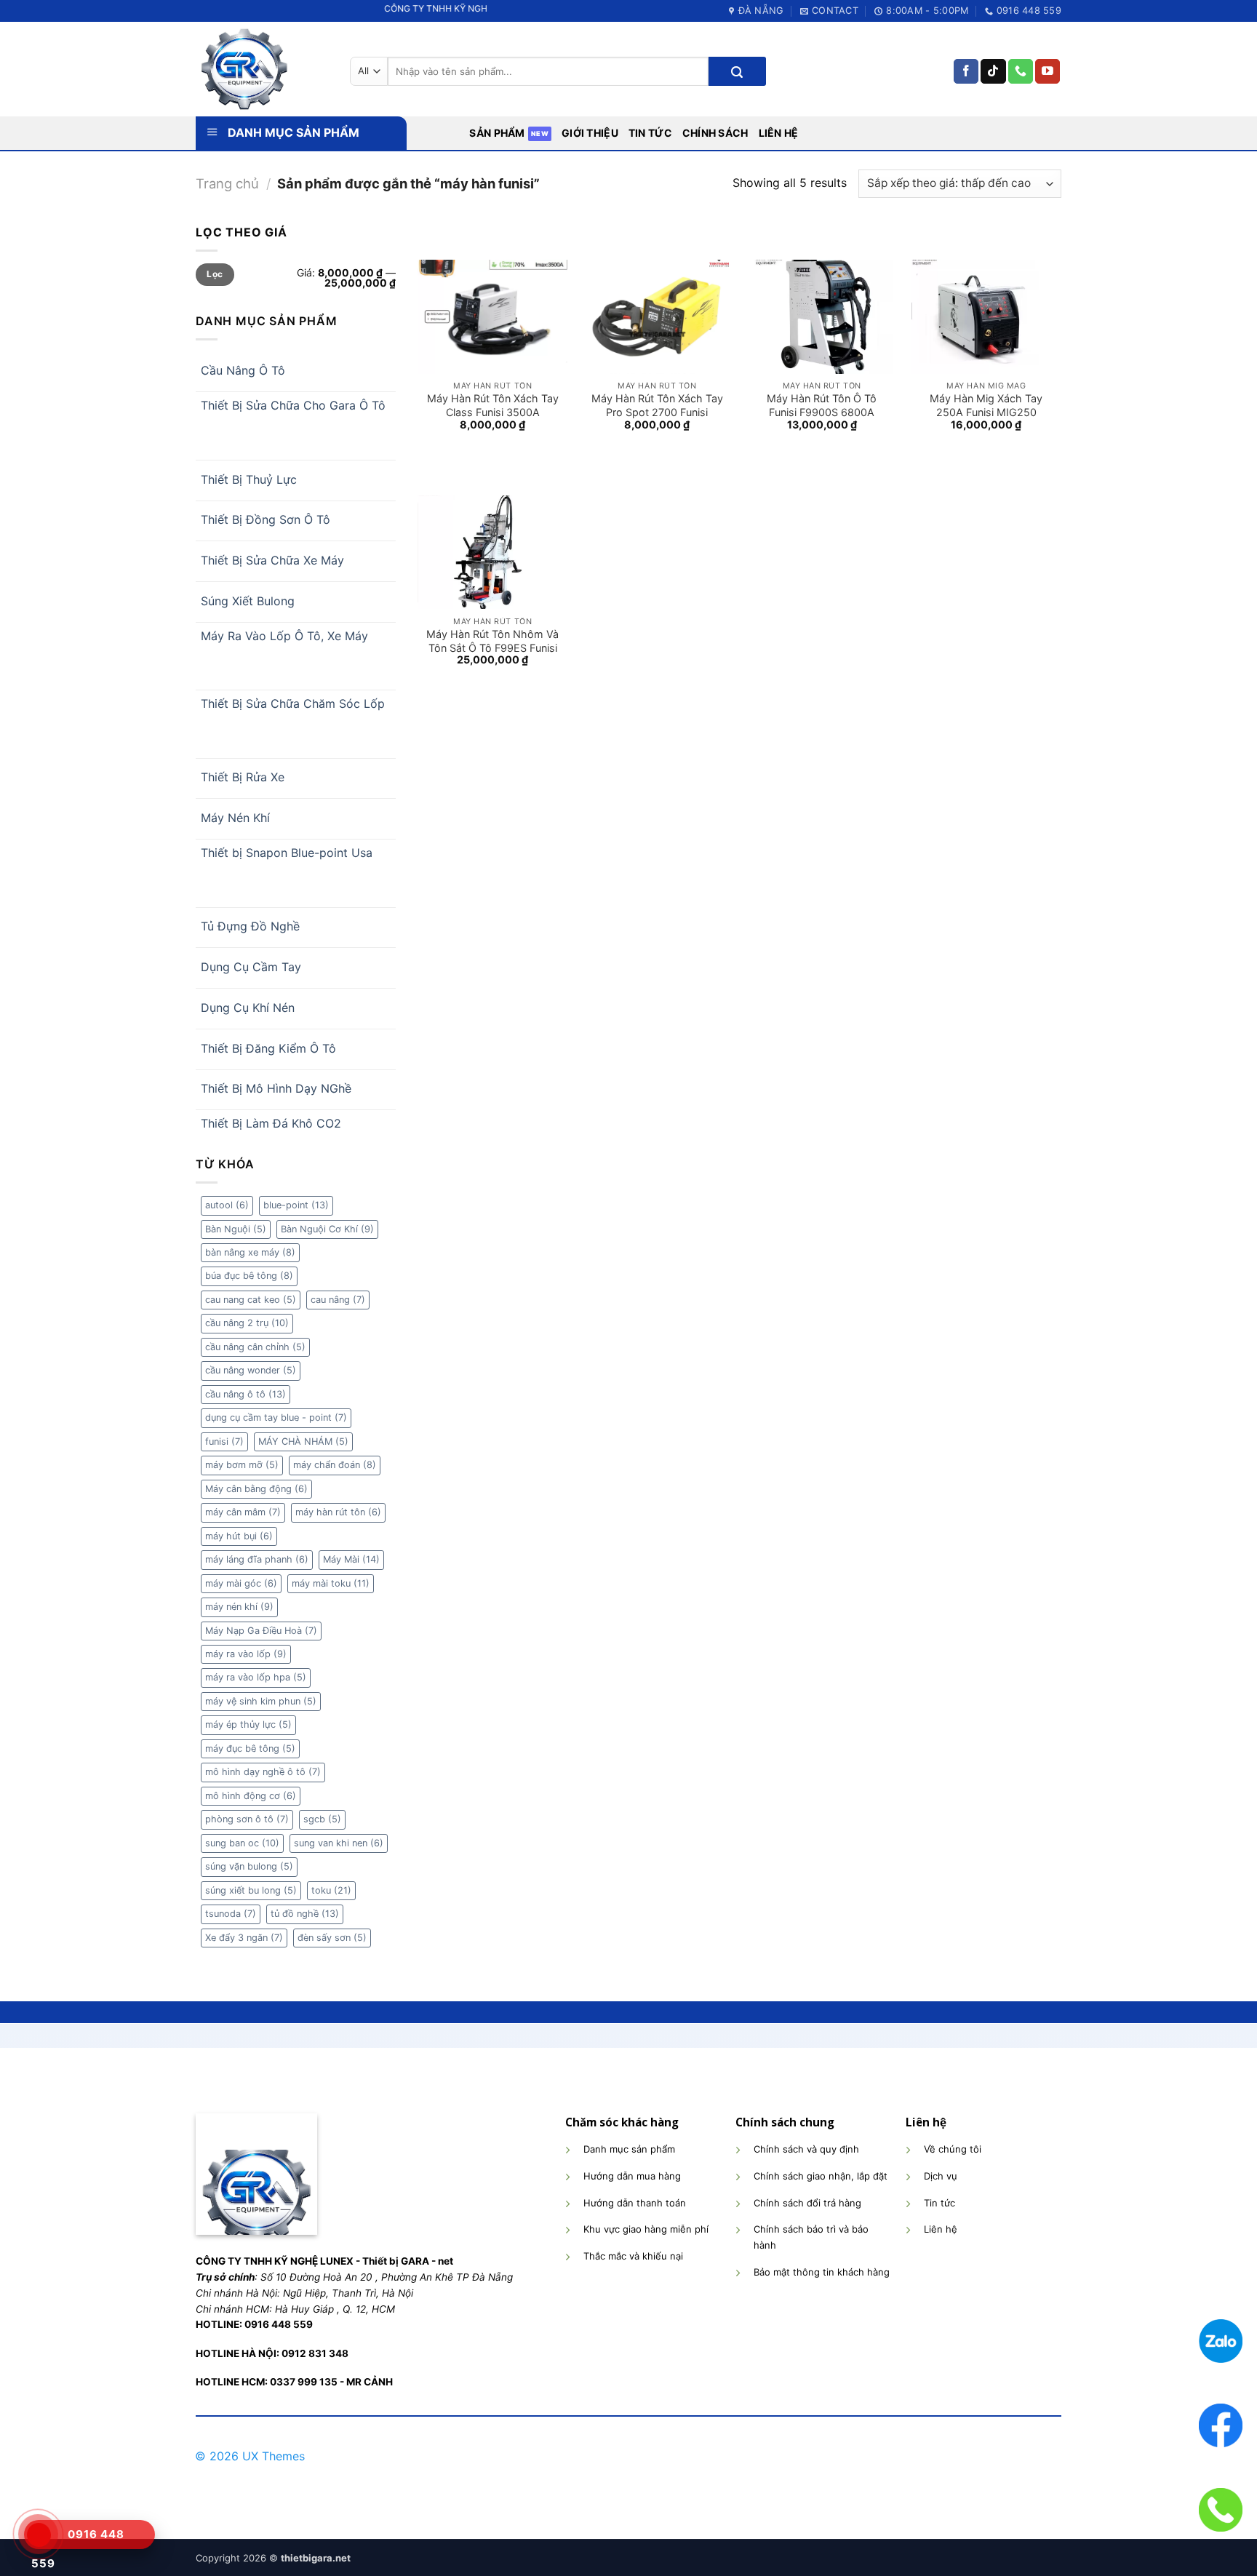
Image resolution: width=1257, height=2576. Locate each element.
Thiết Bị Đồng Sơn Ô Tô (266, 519)
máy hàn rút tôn (338, 1512)
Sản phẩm (497, 133)
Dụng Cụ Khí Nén (248, 1008)
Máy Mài (351, 1559)
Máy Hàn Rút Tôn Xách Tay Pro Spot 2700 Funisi (657, 405)
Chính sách (715, 133)
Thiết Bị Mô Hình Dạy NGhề (276, 1088)
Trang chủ (227, 183)
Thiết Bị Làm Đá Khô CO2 (271, 1123)
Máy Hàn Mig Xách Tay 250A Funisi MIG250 (986, 405)
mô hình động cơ (251, 1796)
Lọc (215, 274)
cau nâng (338, 1300)
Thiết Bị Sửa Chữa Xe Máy (272, 560)
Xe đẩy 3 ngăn (244, 1938)
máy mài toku (331, 1583)
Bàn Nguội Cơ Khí (327, 1229)
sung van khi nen (339, 1843)
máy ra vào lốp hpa (256, 1677)
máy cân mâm (243, 1512)
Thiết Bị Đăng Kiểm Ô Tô (268, 1048)
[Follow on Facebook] (966, 71)
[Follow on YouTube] (1047, 71)
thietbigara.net (316, 2558)
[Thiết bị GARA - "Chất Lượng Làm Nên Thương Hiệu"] (262, 69)
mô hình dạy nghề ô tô (263, 1772)
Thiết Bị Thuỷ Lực (249, 479)
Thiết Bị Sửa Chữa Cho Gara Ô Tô (293, 405)
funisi (224, 1441)
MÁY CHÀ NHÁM (303, 1441)
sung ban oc (242, 1843)
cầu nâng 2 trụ (247, 1323)
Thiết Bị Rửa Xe (243, 777)
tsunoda (231, 1914)
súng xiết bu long (251, 1890)
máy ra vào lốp (246, 1654)
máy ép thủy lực (248, 1724)
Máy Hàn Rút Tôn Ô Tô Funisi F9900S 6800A (822, 405)
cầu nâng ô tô (246, 1394)
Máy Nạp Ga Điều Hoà (261, 1631)
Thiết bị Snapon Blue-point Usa (287, 853)
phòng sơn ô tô (247, 1819)
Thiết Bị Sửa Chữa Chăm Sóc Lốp (293, 703)
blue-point (296, 1205)
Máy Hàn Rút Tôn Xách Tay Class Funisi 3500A (493, 405)
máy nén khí (239, 1607)
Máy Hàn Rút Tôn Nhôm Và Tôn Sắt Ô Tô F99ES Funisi (492, 641)
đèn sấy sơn (332, 1938)
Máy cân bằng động (256, 1489)
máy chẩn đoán (335, 1465)
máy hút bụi (239, 1536)
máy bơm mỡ (242, 1465)
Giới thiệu (590, 133)
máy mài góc (241, 1583)
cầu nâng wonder (251, 1370)
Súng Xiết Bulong (248, 601)
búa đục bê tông (249, 1276)
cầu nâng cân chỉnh (255, 1347)
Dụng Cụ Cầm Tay (251, 967)
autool (227, 1205)
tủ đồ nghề (305, 1914)
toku (331, 1890)
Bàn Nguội (236, 1229)
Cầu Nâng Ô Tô (243, 370)
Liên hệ (779, 133)
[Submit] (737, 71)
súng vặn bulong (249, 1866)
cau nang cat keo (251, 1300)
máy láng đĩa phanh (257, 1559)
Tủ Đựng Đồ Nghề (250, 926)
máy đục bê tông (250, 1748)
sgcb (322, 1819)
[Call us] (1021, 71)
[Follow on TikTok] (993, 71)
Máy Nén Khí (235, 818)
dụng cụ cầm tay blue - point (276, 1417)
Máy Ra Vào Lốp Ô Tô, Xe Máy (284, 636)
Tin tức (650, 133)
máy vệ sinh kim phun (261, 1701)
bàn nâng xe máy (250, 1252)
